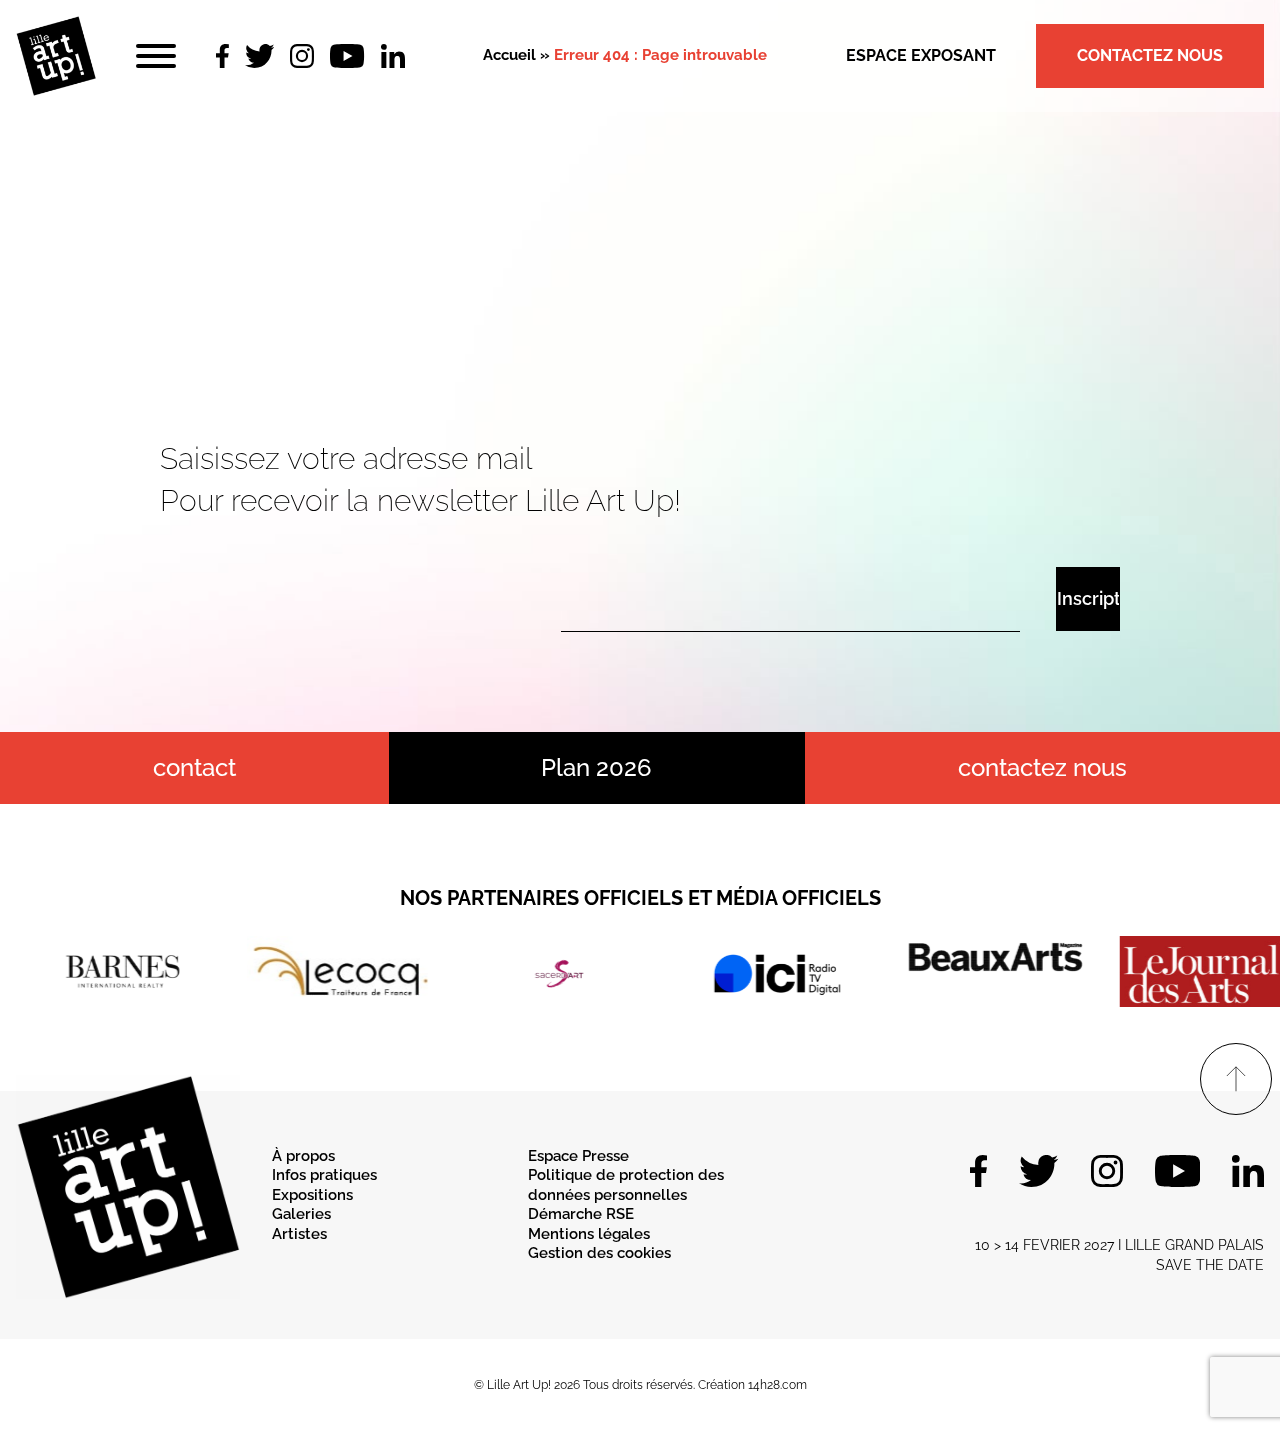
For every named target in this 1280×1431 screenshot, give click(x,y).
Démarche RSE (581, 1214)
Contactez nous (1150, 55)
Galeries (301, 1214)
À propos (303, 1156)
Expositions (312, 1195)
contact (194, 767)
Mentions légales (589, 1234)
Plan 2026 (596, 767)
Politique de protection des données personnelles (626, 1185)
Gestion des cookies (599, 1253)
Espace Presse (578, 1156)
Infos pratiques (324, 1175)
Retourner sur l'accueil (640, 331)
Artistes (299, 1234)
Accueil (509, 55)
